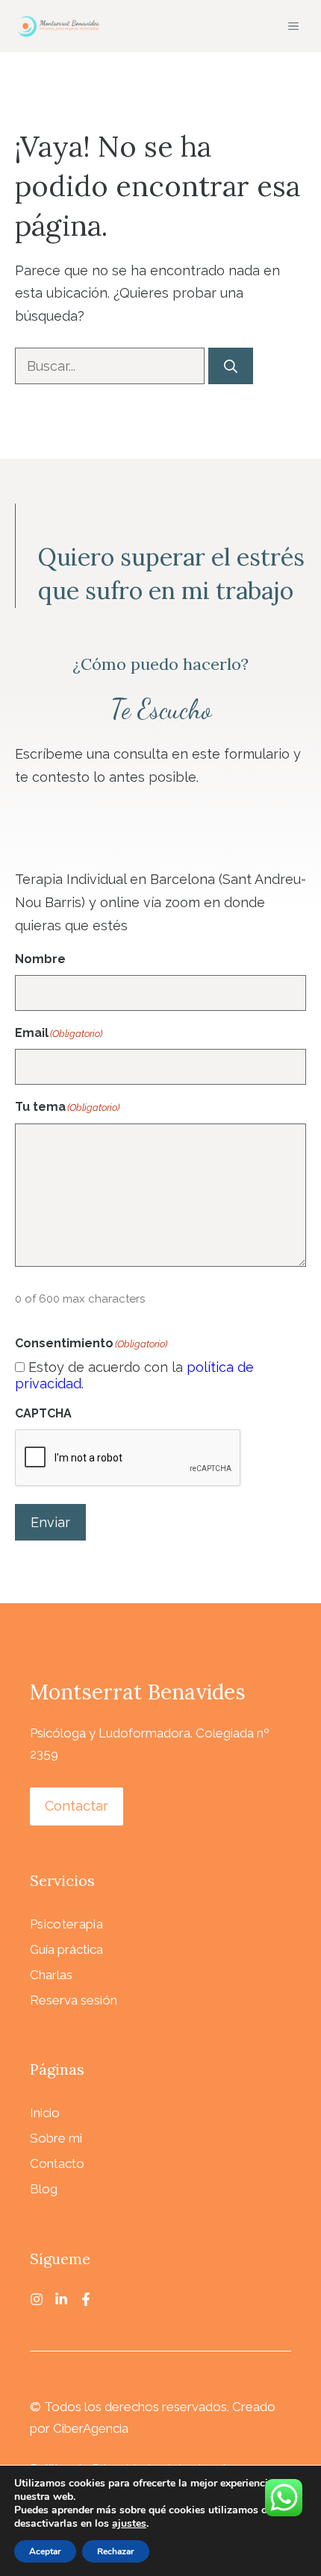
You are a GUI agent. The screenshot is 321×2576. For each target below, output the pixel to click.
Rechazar (116, 2551)
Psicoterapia (66, 1924)
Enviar (50, 1522)
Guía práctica (66, 1949)
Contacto (57, 2163)
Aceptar (45, 2551)
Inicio (45, 2113)
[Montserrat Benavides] (57, 26)
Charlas (51, 1975)
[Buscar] (231, 366)
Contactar (77, 1806)
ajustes (129, 2524)
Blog (44, 2189)
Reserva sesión (74, 2000)
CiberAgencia (91, 2428)
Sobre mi (56, 2138)
